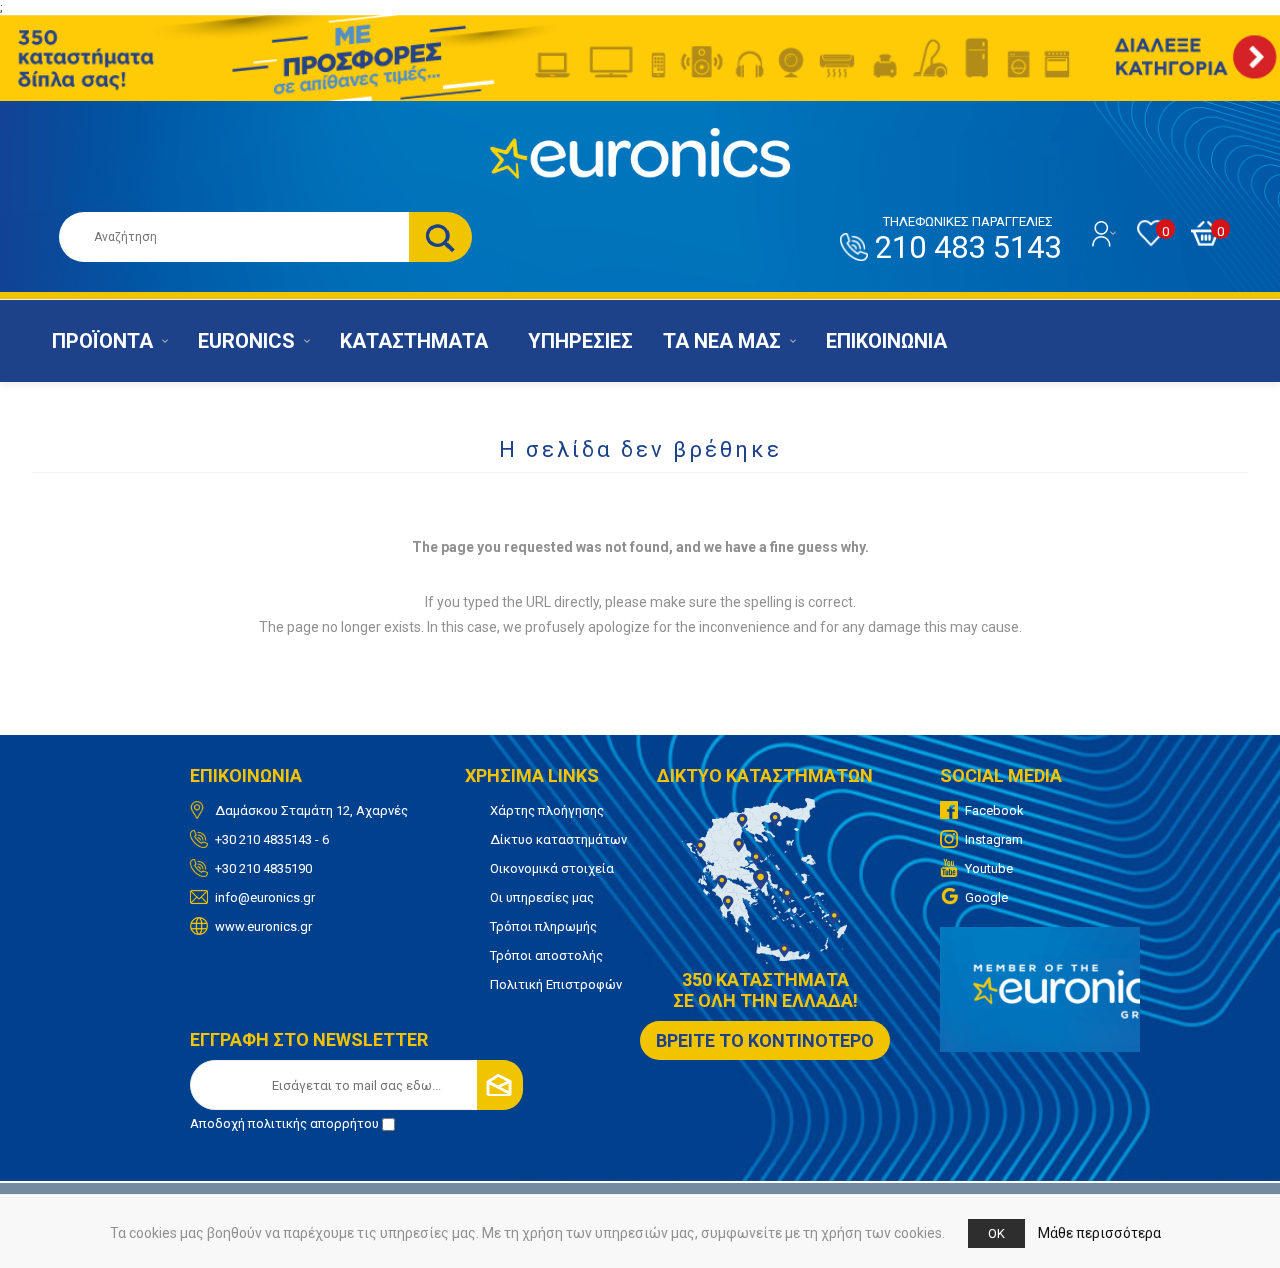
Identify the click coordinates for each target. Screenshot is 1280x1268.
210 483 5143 (968, 240)
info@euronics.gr (265, 897)
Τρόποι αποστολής (546, 955)
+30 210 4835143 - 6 (272, 839)
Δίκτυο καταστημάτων (558, 839)
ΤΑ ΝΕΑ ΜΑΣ (722, 341)
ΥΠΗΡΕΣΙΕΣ (580, 341)
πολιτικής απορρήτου (313, 1123)
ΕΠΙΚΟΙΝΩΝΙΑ (886, 341)
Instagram (994, 839)
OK (996, 1233)
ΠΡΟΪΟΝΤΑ (102, 341)
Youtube (989, 868)
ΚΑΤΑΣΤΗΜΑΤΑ (414, 341)
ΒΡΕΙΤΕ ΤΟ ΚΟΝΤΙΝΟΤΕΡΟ (765, 1040)
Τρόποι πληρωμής (543, 926)
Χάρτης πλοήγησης (547, 810)
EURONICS (246, 341)
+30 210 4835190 (263, 868)
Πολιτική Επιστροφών (556, 984)
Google (986, 897)
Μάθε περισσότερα (1099, 1233)
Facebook (994, 810)
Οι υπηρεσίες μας (542, 897)
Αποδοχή (284, 1123)
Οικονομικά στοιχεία (552, 868)
